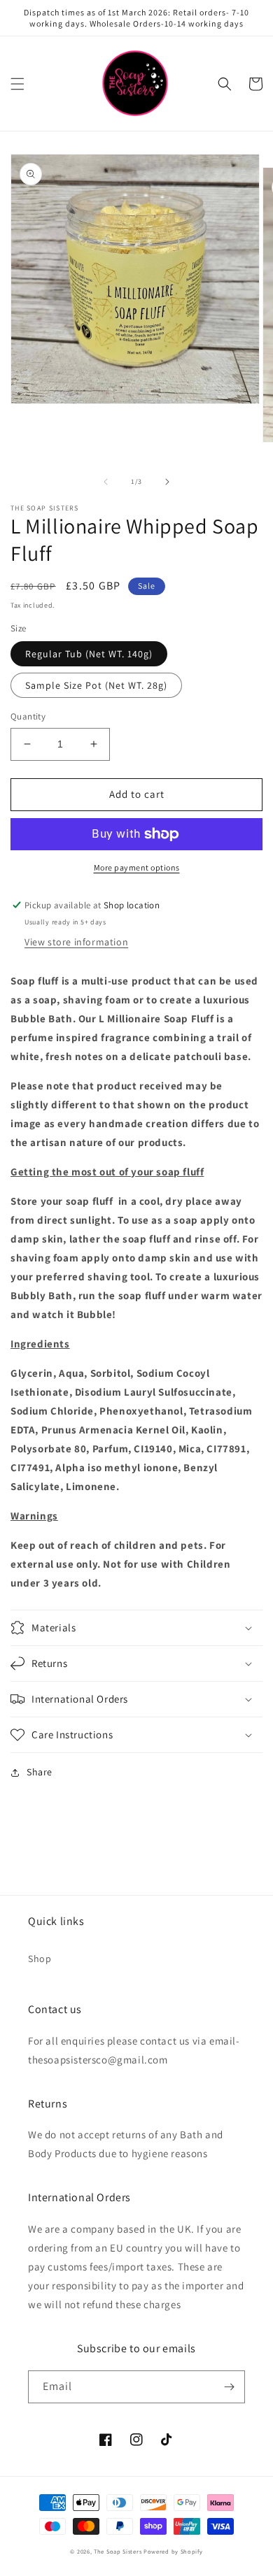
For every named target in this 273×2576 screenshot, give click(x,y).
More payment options (137, 867)
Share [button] (40, 1772)
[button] (17, 84)
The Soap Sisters (118, 2551)
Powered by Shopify (173, 2551)
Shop (40, 1959)
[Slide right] (167, 482)
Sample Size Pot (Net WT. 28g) (96, 685)
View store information (76, 942)
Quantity (28, 716)
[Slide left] (106, 482)
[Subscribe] (229, 2387)
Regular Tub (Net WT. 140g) (89, 654)
